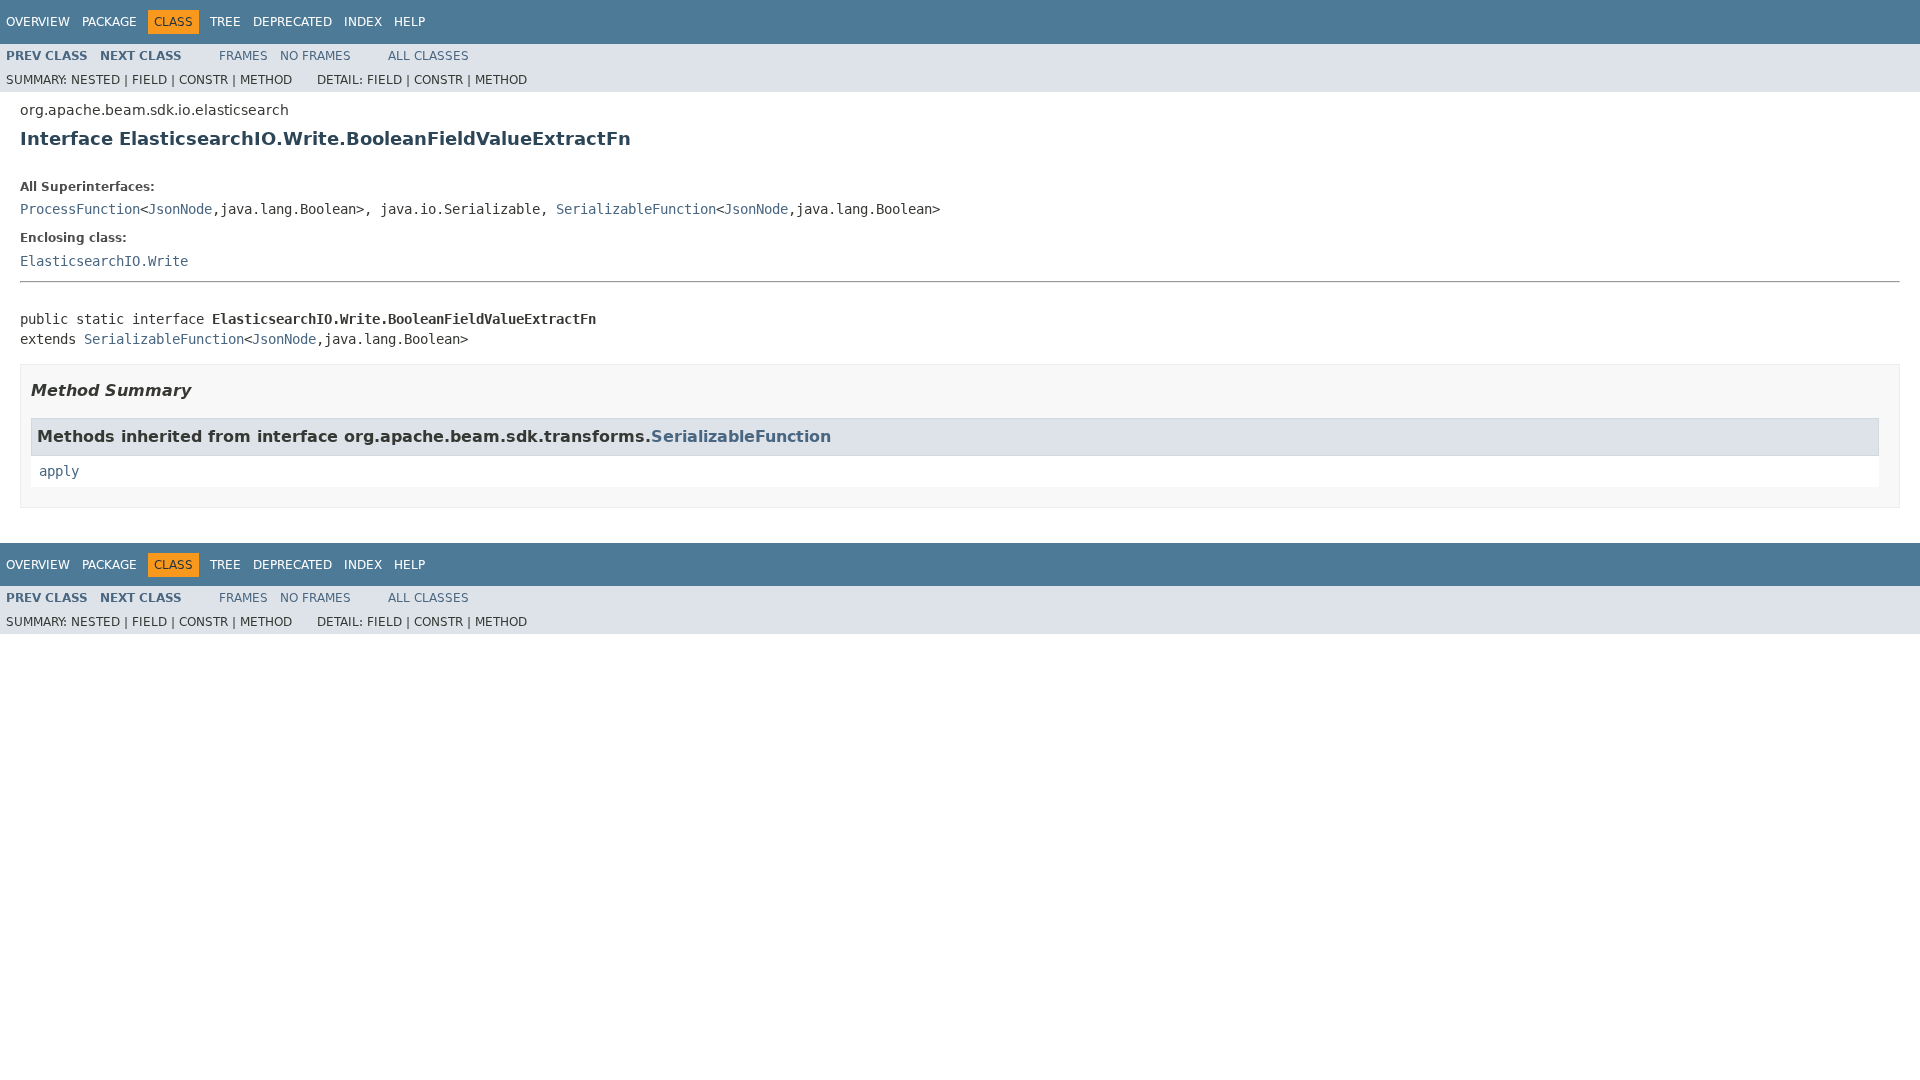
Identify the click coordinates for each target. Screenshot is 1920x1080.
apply (59, 471)
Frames (243, 56)
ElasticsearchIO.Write (104, 261)
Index (363, 22)
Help (409, 22)
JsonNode (180, 209)
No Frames (315, 56)
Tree (225, 22)
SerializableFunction (636, 209)
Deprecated (292, 22)
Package (109, 22)
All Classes (428, 56)
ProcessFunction (80, 209)
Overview (38, 22)
